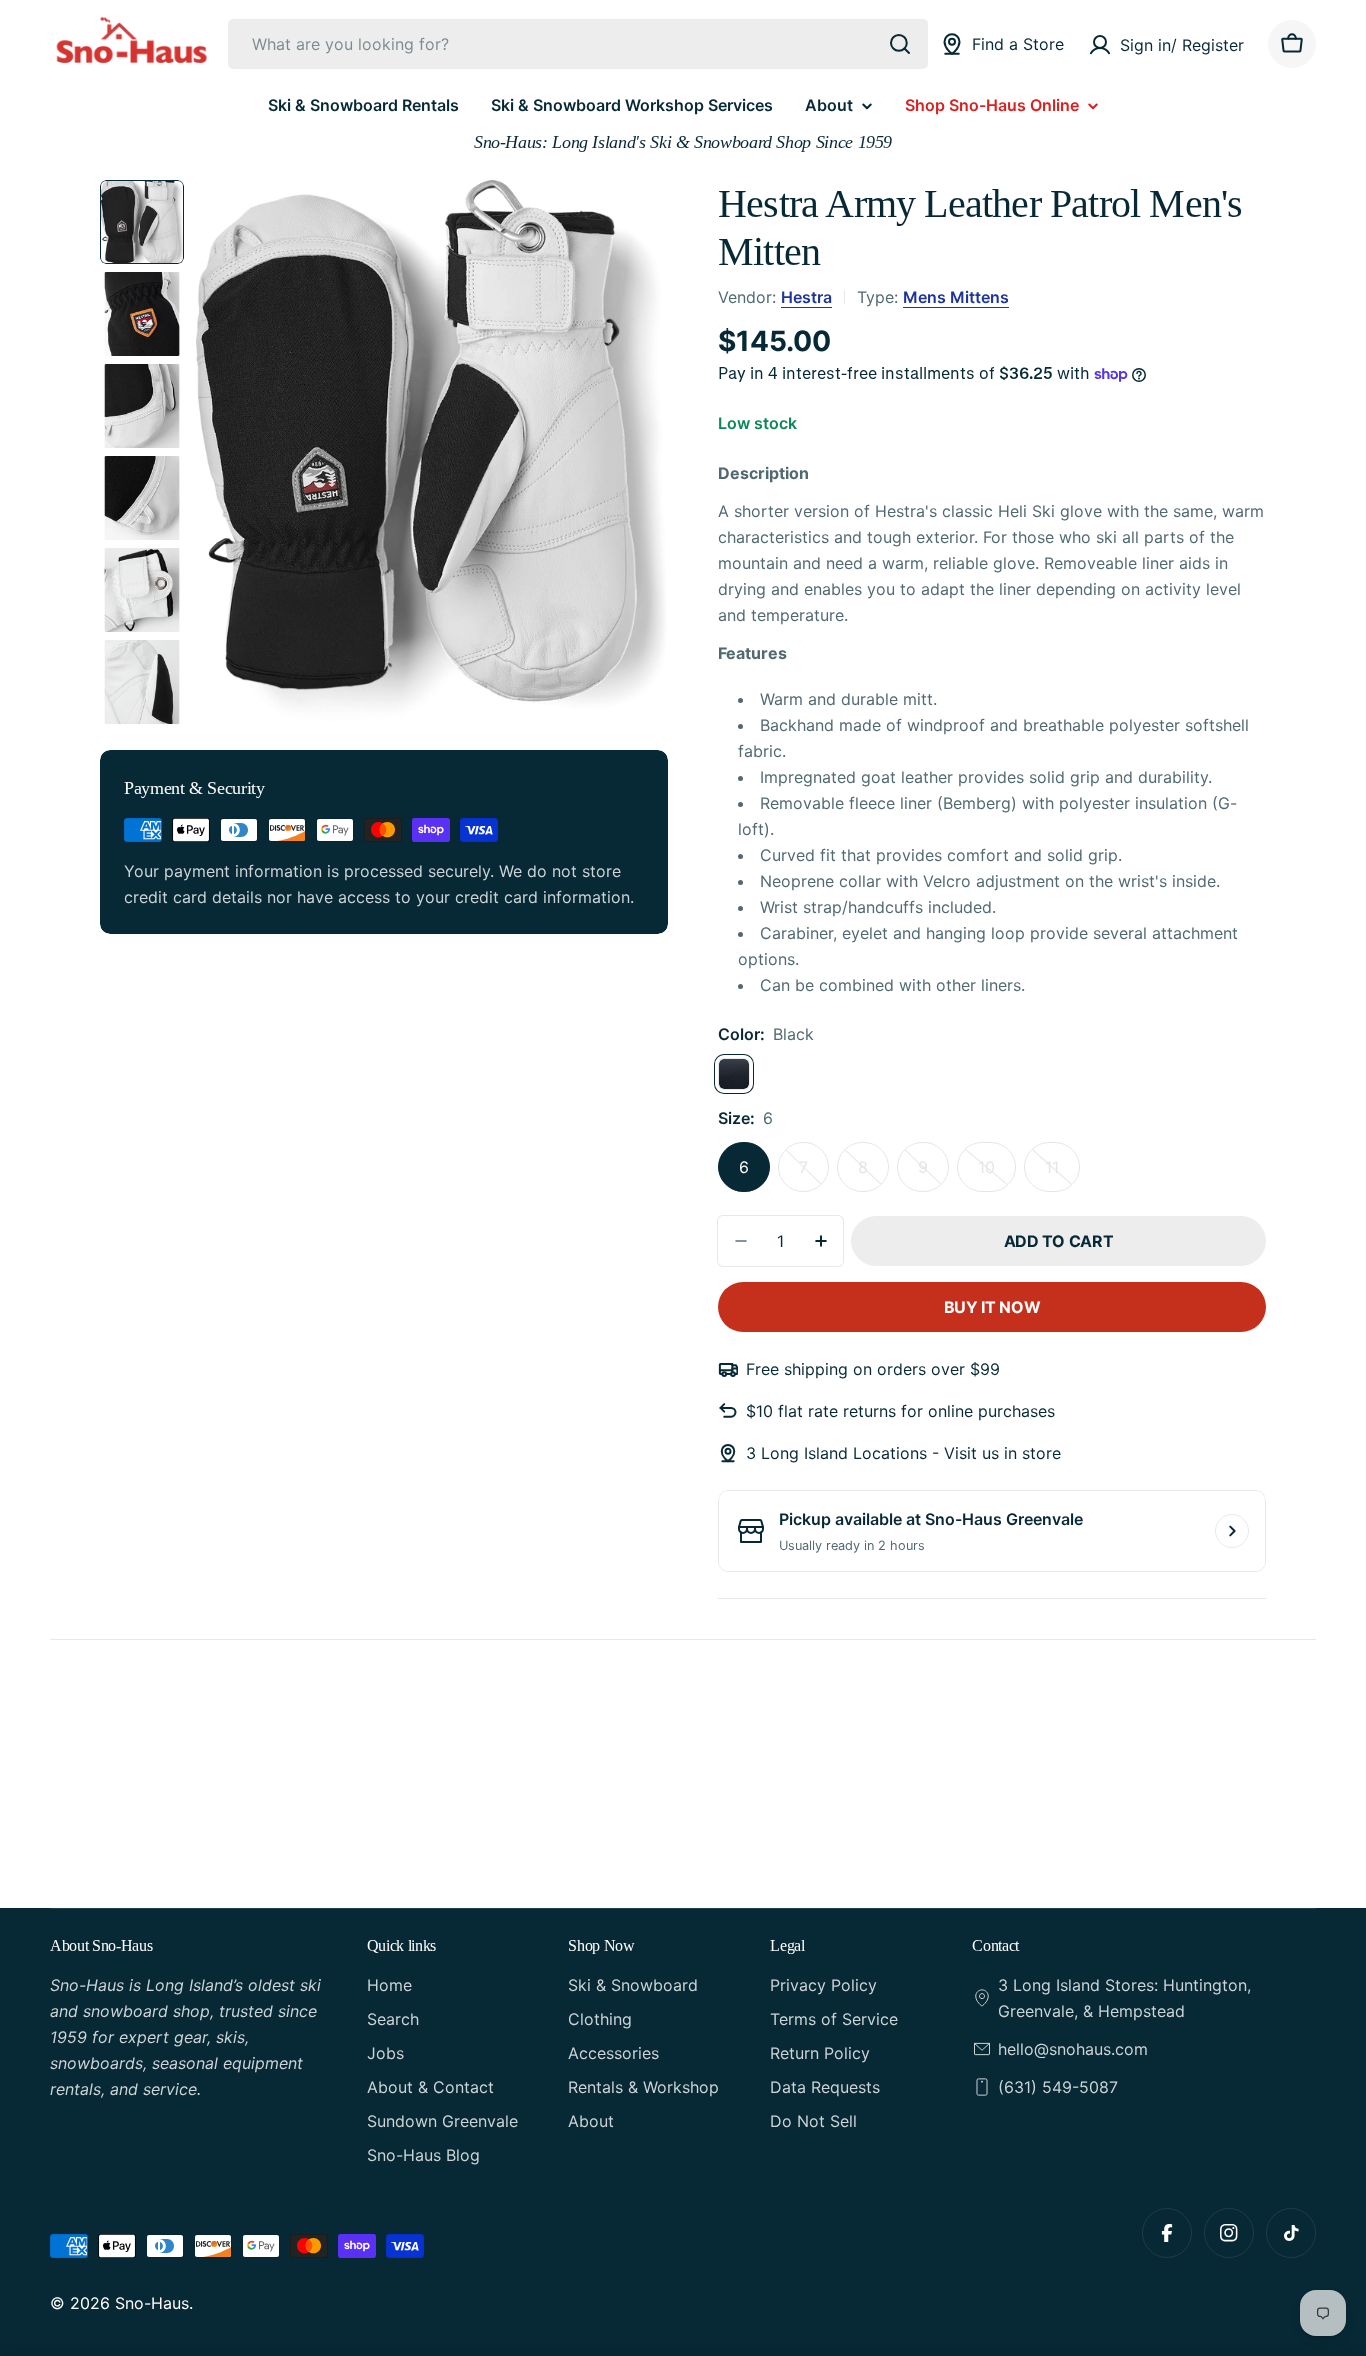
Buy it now (992, 1307)
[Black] (734, 1074)
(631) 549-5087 (1058, 2087)
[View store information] (1232, 1531)
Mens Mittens (956, 297)
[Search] (900, 44)
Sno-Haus (152, 2303)
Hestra (806, 297)
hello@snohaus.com (1073, 2049)
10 (997, 1174)
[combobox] (578, 44)
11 (1062, 1174)
